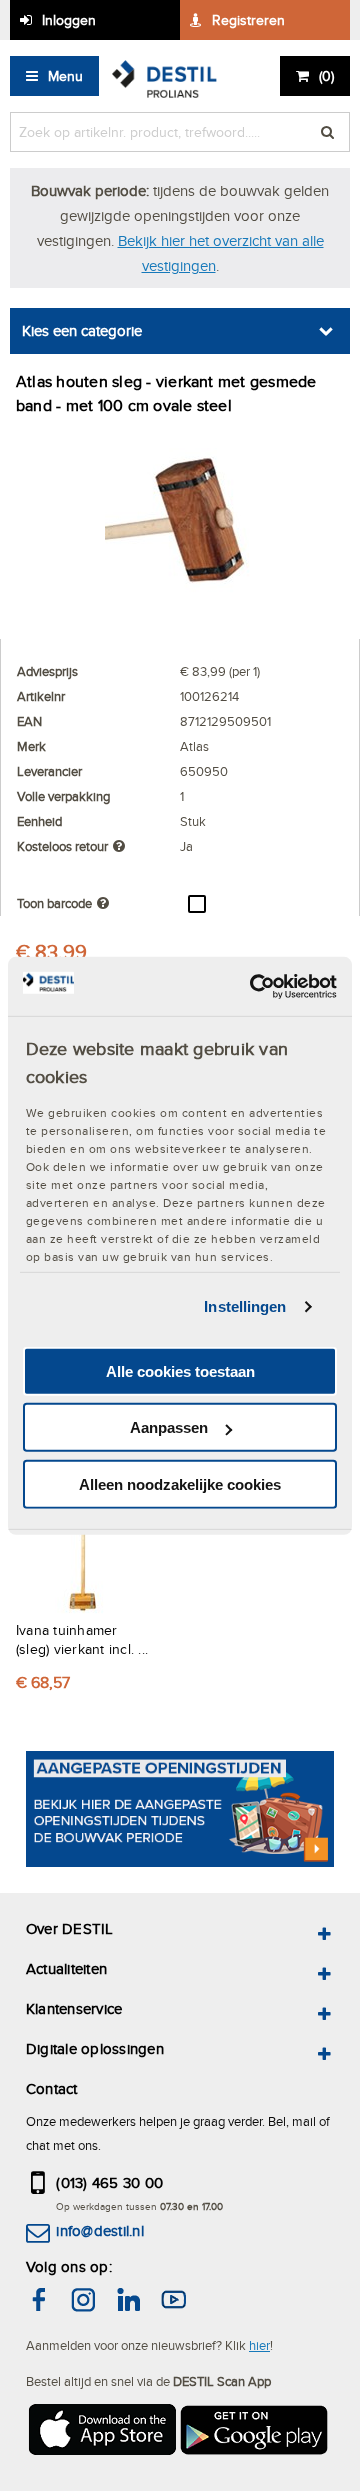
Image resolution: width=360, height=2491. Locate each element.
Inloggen (69, 20)
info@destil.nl (99, 2230)
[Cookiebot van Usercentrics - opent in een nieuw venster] (254, 986)
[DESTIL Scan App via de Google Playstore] (255, 2432)
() (326, 76)
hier (259, 2345)
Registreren (248, 20)
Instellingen (245, 1306)
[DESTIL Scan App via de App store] (101, 2432)
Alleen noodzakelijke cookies (180, 1484)
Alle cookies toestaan (180, 1371)
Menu (65, 76)
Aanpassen (169, 1427)
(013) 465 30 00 (109, 2182)
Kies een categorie (82, 330)
